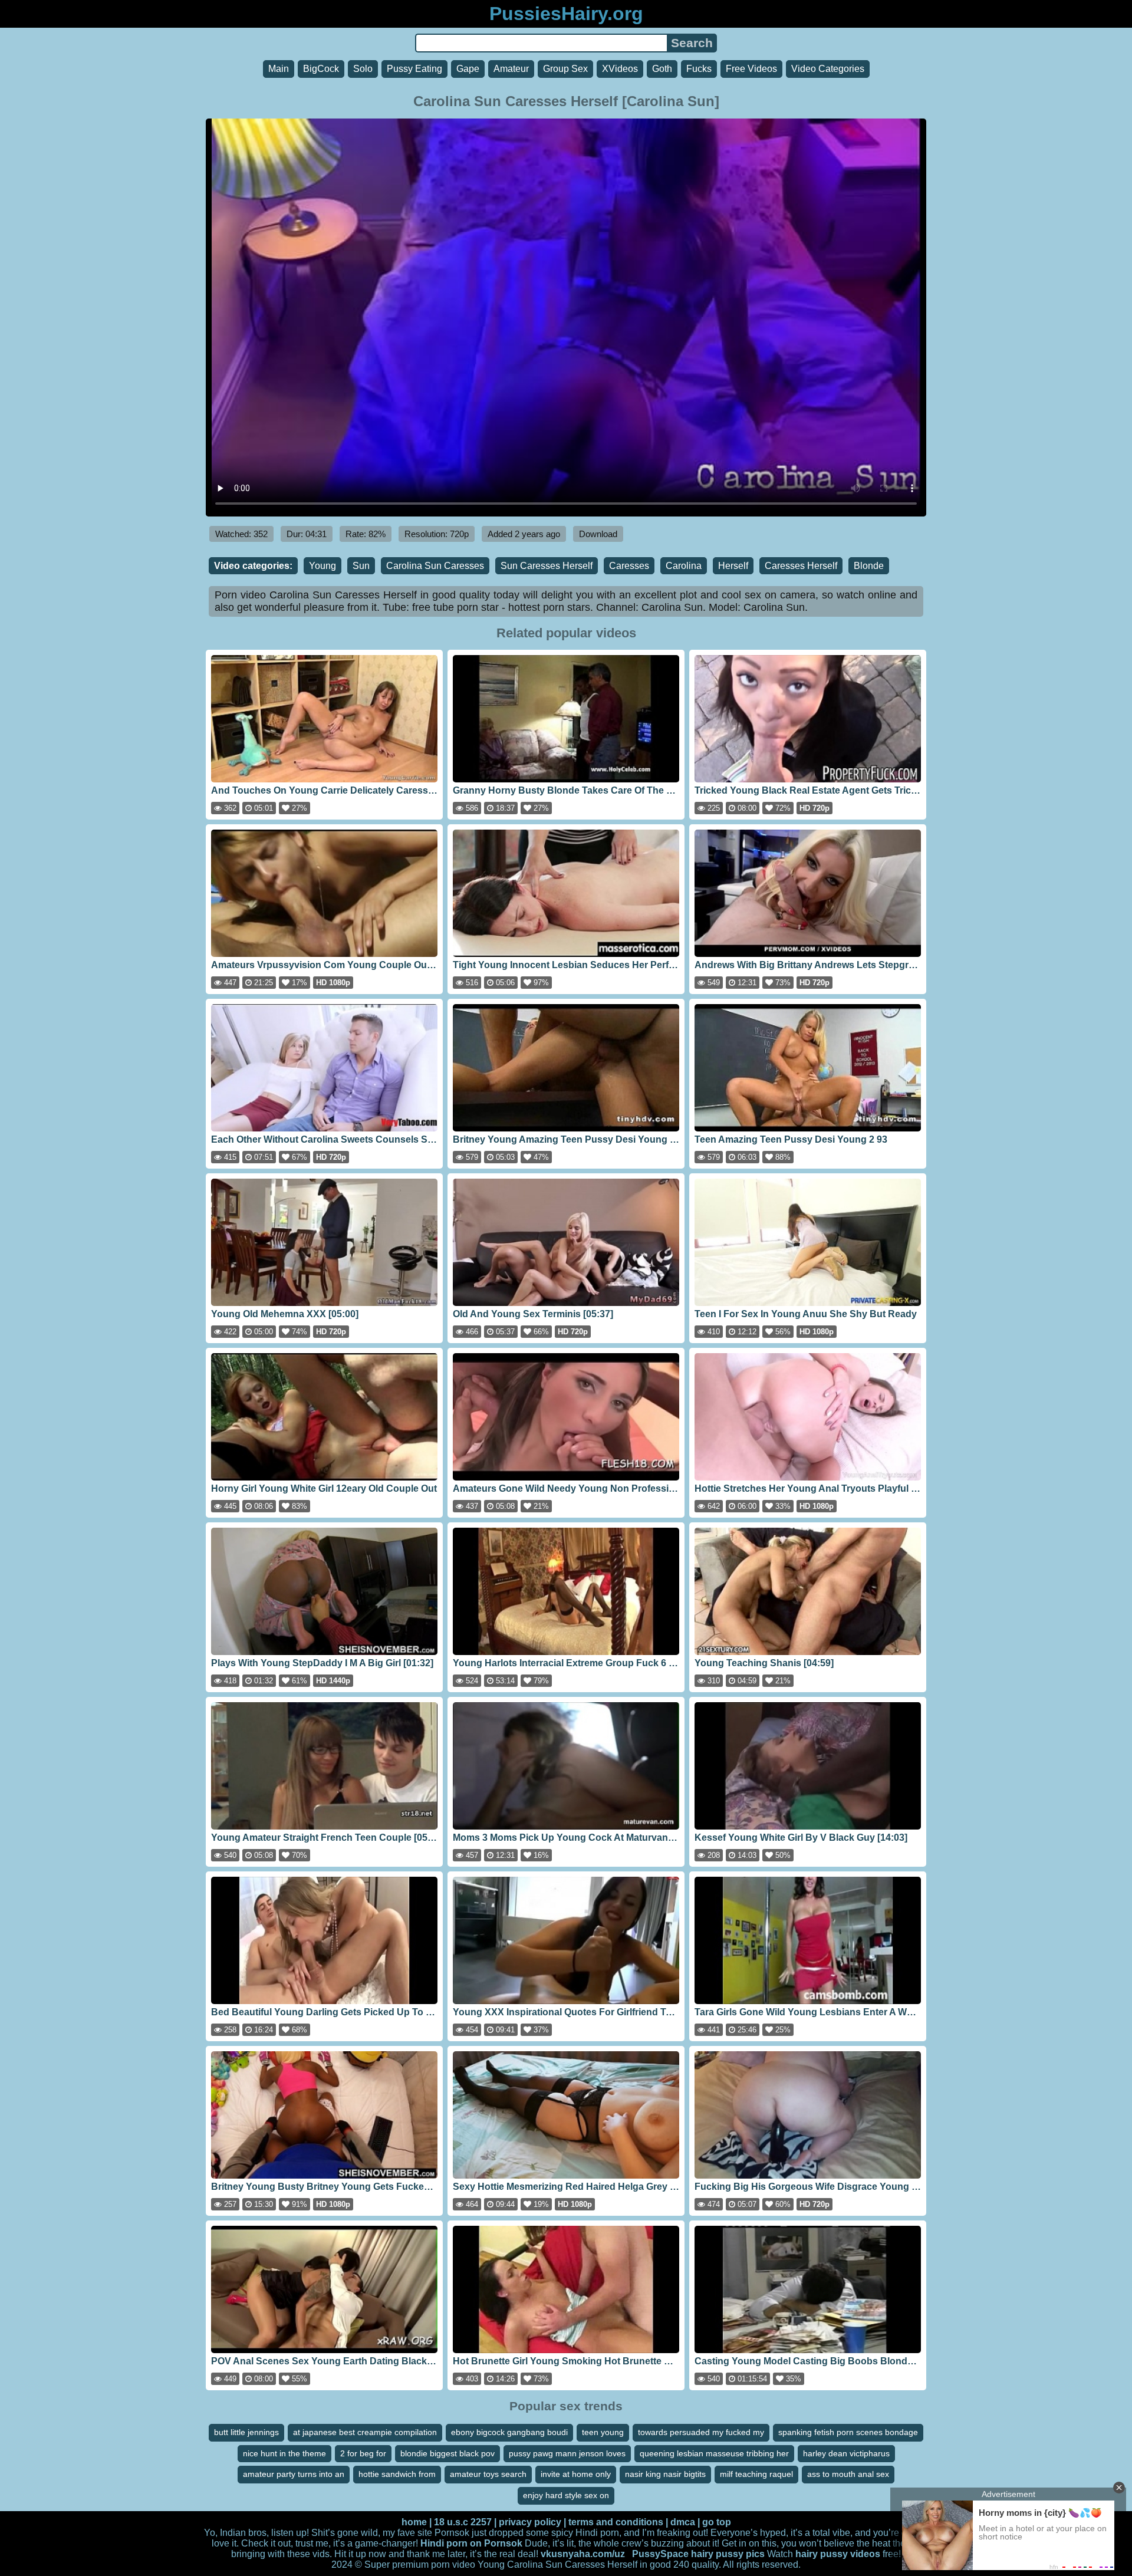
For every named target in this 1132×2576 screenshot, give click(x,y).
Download (598, 534)
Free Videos (751, 69)
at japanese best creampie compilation (365, 2432)
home (414, 2522)
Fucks (699, 69)
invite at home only (576, 2474)
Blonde (869, 566)
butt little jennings (246, 2432)
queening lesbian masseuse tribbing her (714, 2453)
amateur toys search (488, 2474)
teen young (603, 2432)
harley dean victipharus (846, 2453)
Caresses (629, 566)
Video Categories (828, 69)
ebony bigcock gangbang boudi (509, 2432)
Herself (733, 566)
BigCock (321, 69)
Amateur (511, 69)
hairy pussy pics (728, 2554)
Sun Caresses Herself (547, 566)
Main (279, 69)
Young (323, 566)
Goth (662, 69)
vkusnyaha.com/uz (583, 2554)
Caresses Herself (801, 566)
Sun (361, 566)
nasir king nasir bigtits (665, 2474)
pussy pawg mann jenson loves (567, 2453)
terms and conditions (616, 2522)
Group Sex (565, 69)
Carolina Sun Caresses (435, 566)
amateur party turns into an (294, 2474)
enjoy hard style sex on (566, 2495)
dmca (683, 2522)
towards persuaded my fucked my (701, 2432)
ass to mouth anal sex (848, 2474)
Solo (363, 69)
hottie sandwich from (397, 2474)
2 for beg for (363, 2453)
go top (717, 2522)
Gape (468, 69)
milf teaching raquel (756, 2474)
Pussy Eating (414, 69)
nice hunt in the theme (284, 2453)
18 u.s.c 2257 (463, 2522)
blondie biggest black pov (447, 2453)
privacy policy (530, 2522)
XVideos (620, 69)
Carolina (684, 566)
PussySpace (660, 2554)
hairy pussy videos (838, 2554)
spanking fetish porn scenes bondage (848, 2432)
